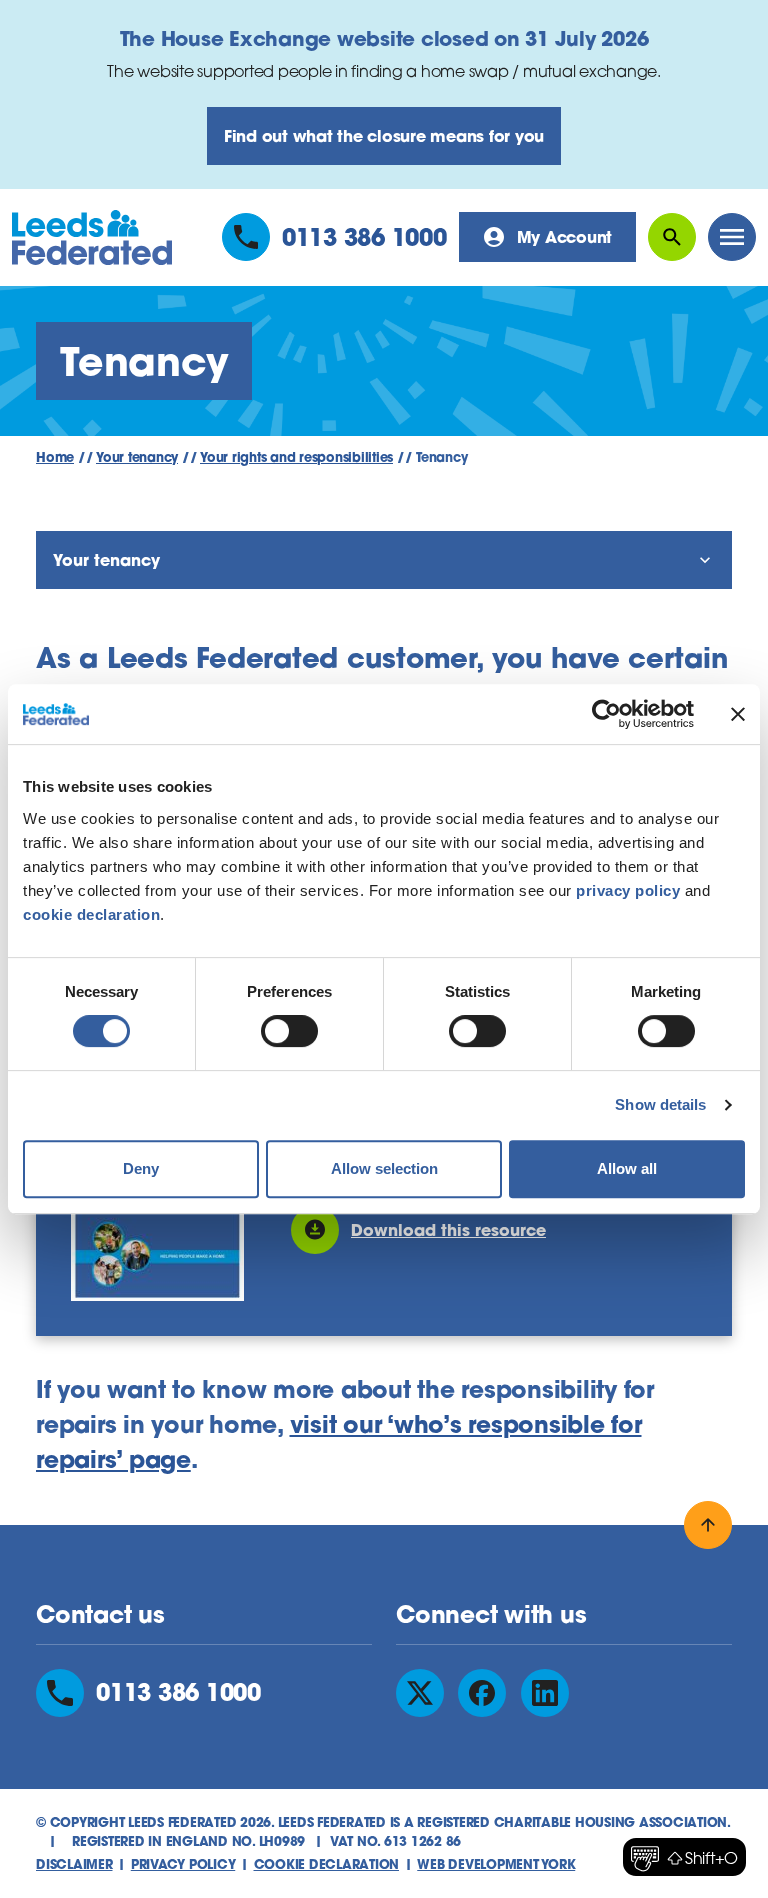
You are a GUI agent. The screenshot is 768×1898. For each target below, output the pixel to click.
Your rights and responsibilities (296, 457)
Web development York (496, 1864)
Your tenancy (137, 457)
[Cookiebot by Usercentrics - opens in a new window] (606, 714)
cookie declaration (91, 914)
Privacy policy (183, 1864)
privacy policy (628, 890)
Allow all (627, 1168)
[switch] (289, 1031)
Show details (660, 1104)
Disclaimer (74, 1864)
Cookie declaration (327, 1864)
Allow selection (384, 1168)
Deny (141, 1168)
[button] (684, 1857)
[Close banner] (738, 714)
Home (55, 457)
